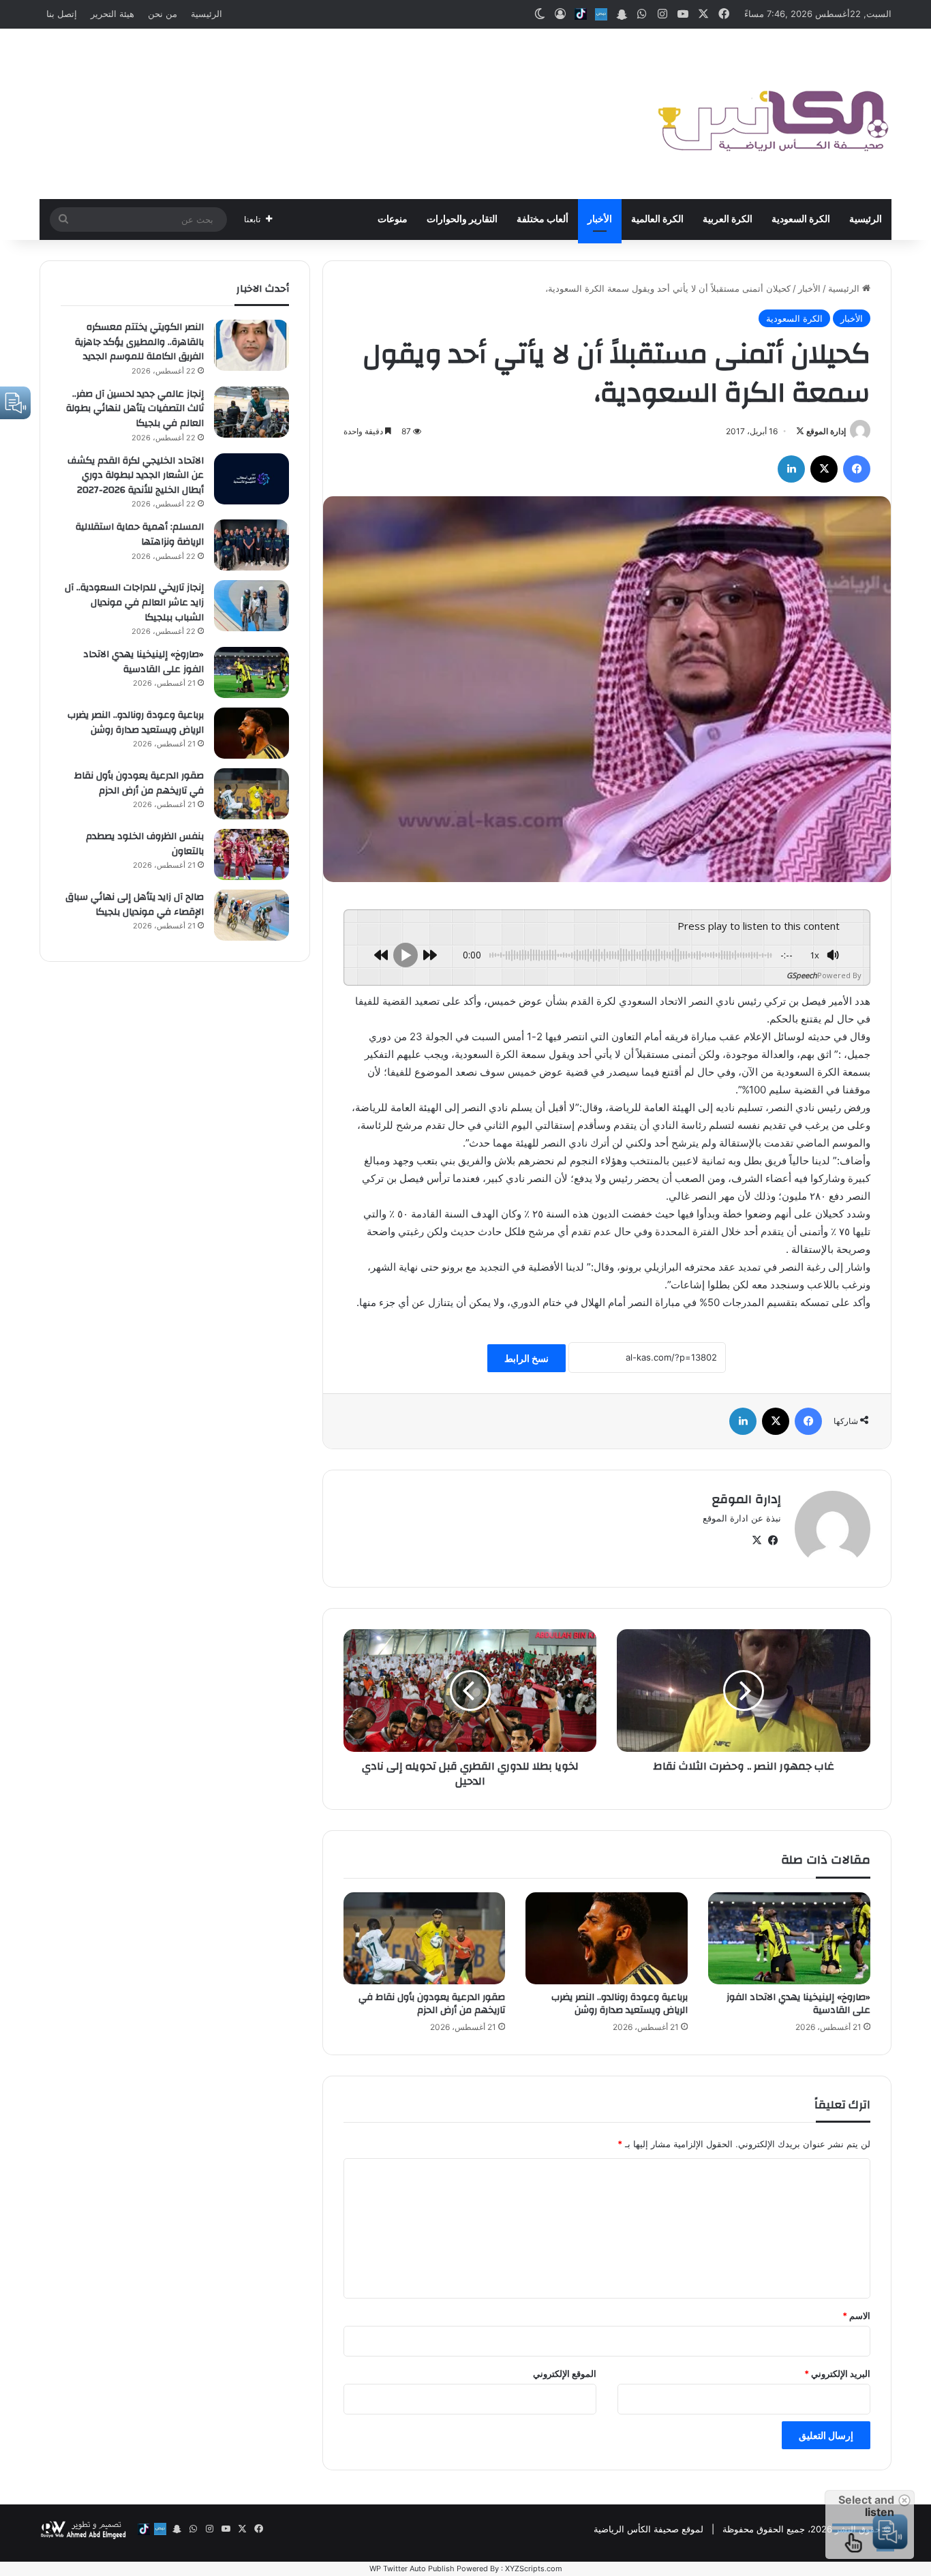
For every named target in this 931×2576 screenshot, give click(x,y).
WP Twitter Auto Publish (412, 2569)
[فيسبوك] (857, 469)
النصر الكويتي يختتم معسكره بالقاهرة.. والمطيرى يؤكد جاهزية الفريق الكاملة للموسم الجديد (139, 342)
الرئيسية (207, 14)
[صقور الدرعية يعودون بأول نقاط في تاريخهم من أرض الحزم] (425, 1938)
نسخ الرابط (526, 1358)
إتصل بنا (62, 14)
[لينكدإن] (791, 469)
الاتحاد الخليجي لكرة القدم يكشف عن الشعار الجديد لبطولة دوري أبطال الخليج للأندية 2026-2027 (136, 475)
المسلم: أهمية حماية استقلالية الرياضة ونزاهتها (140, 534)
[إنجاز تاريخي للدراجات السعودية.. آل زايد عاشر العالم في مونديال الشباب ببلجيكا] (251, 606)
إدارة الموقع (826, 431)
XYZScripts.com (534, 2569)
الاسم (856, 2316)
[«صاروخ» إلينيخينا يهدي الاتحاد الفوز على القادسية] (789, 1938)
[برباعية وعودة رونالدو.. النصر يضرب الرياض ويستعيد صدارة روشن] (607, 1938)
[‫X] (824, 469)
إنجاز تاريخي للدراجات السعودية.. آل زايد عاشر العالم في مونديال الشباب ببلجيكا (134, 602)
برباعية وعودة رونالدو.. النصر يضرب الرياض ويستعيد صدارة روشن (620, 2004)
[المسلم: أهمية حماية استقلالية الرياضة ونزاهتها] (251, 545)
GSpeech (802, 975)
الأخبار (600, 219)
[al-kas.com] (772, 114)
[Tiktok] (581, 14)
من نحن (163, 14)
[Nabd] (601, 14)
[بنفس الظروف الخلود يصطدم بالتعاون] (251, 854)
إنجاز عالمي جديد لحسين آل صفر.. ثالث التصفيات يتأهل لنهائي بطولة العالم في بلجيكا (135, 409)
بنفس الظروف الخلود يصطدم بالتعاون (145, 844)
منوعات (393, 219)
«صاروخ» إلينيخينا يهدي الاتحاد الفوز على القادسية (798, 2004)
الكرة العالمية (657, 219)
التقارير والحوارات (462, 219)
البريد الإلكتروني (837, 2374)
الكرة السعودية (801, 219)
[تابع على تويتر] (800, 431)
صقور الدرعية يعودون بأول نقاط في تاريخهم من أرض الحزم (432, 2004)
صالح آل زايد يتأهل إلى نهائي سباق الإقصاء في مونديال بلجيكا (135, 905)
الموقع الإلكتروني (565, 2374)
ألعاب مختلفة (543, 219)
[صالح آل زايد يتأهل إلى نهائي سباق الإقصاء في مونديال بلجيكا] (251, 915)
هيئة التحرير (112, 14)
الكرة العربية (728, 219)
